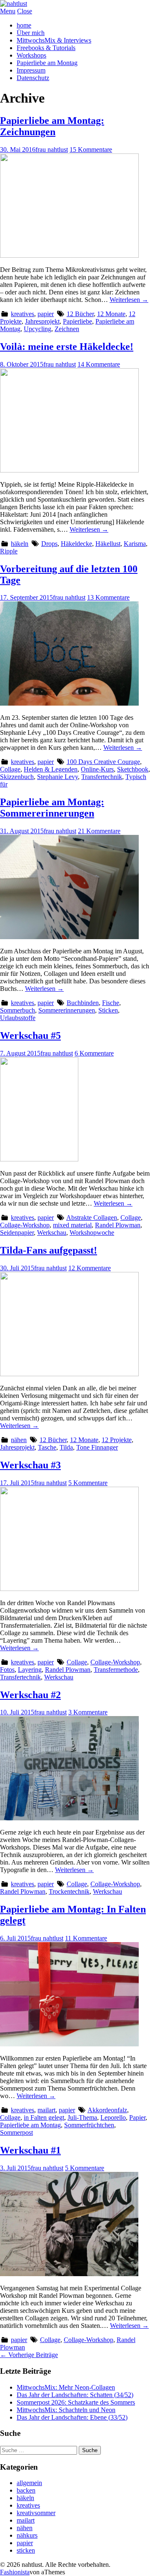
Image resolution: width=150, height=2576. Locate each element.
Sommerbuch (17, 1010)
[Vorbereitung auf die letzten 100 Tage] (69, 703)
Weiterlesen (129, 300)
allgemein (29, 2483)
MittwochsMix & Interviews (54, 40)
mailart (46, 2110)
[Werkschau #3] (69, 1589)
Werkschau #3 (30, 1465)
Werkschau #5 (30, 1035)
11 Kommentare (86, 1938)
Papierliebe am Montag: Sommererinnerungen (52, 808)
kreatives (22, 314)
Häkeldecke (76, 544)
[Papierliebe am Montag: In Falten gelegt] (69, 2044)
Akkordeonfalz (107, 2110)
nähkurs (27, 2535)
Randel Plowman (118, 1225)
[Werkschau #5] (39, 1159)
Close (25, 11)
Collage (10, 769)
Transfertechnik (102, 777)
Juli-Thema (82, 2117)
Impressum (31, 70)
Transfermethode (116, 1670)
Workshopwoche (92, 1233)
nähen (19, 1440)
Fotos (7, 1670)
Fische (111, 1003)
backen (26, 2490)
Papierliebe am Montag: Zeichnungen (52, 126)
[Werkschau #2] (69, 1818)
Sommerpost (16, 2132)
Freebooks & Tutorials (46, 48)
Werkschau (52, 1233)
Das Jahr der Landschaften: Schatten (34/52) (75, 2395)
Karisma (135, 544)
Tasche (47, 1447)
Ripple (9, 551)
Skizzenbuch (17, 777)
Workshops (31, 55)
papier (46, 314)
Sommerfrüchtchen (89, 2125)
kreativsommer (36, 2513)
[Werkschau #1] (69, 2274)
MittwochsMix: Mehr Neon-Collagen (66, 2387)
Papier (137, 2117)
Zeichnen (67, 329)
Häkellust (108, 544)
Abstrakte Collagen (92, 1218)
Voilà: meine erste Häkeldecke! (67, 347)
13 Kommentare (108, 597)
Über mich (31, 33)
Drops (49, 544)
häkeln (20, 544)
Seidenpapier (17, 1233)
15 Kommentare (91, 150)
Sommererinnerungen (67, 1010)
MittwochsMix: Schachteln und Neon (66, 2410)
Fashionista (15, 2572)
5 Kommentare (88, 1483)
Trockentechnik (69, 1891)
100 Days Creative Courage (103, 762)
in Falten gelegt (44, 2117)
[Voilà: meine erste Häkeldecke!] (69, 470)
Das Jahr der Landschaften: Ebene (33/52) (72, 2417)
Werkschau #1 (30, 2150)
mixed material (72, 1225)
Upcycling (37, 329)
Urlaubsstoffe (18, 1018)
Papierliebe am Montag (47, 63)
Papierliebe (77, 321)
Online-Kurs (97, 769)
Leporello (113, 2117)
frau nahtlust (52, 150)
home (24, 25)
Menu (8, 11)
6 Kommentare (94, 1053)
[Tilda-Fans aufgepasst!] (69, 1374)
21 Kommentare (99, 831)
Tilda (66, 1447)
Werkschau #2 (30, 1695)
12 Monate (111, 314)
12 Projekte (117, 1440)
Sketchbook (133, 769)
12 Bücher (80, 314)
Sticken (108, 1010)
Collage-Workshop (25, 1225)
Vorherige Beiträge (29, 2355)
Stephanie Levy (57, 777)
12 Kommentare (90, 1268)
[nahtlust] (14, 4)
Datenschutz (33, 78)
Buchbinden (83, 1003)
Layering (30, 1670)
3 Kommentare (88, 1712)
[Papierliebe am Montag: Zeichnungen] (69, 255)
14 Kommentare (99, 364)
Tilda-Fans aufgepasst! (49, 1250)
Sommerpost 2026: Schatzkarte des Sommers (76, 2402)
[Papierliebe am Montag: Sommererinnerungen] (69, 937)
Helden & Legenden (51, 769)
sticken (26, 2550)
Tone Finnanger (97, 1447)
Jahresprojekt (42, 321)
